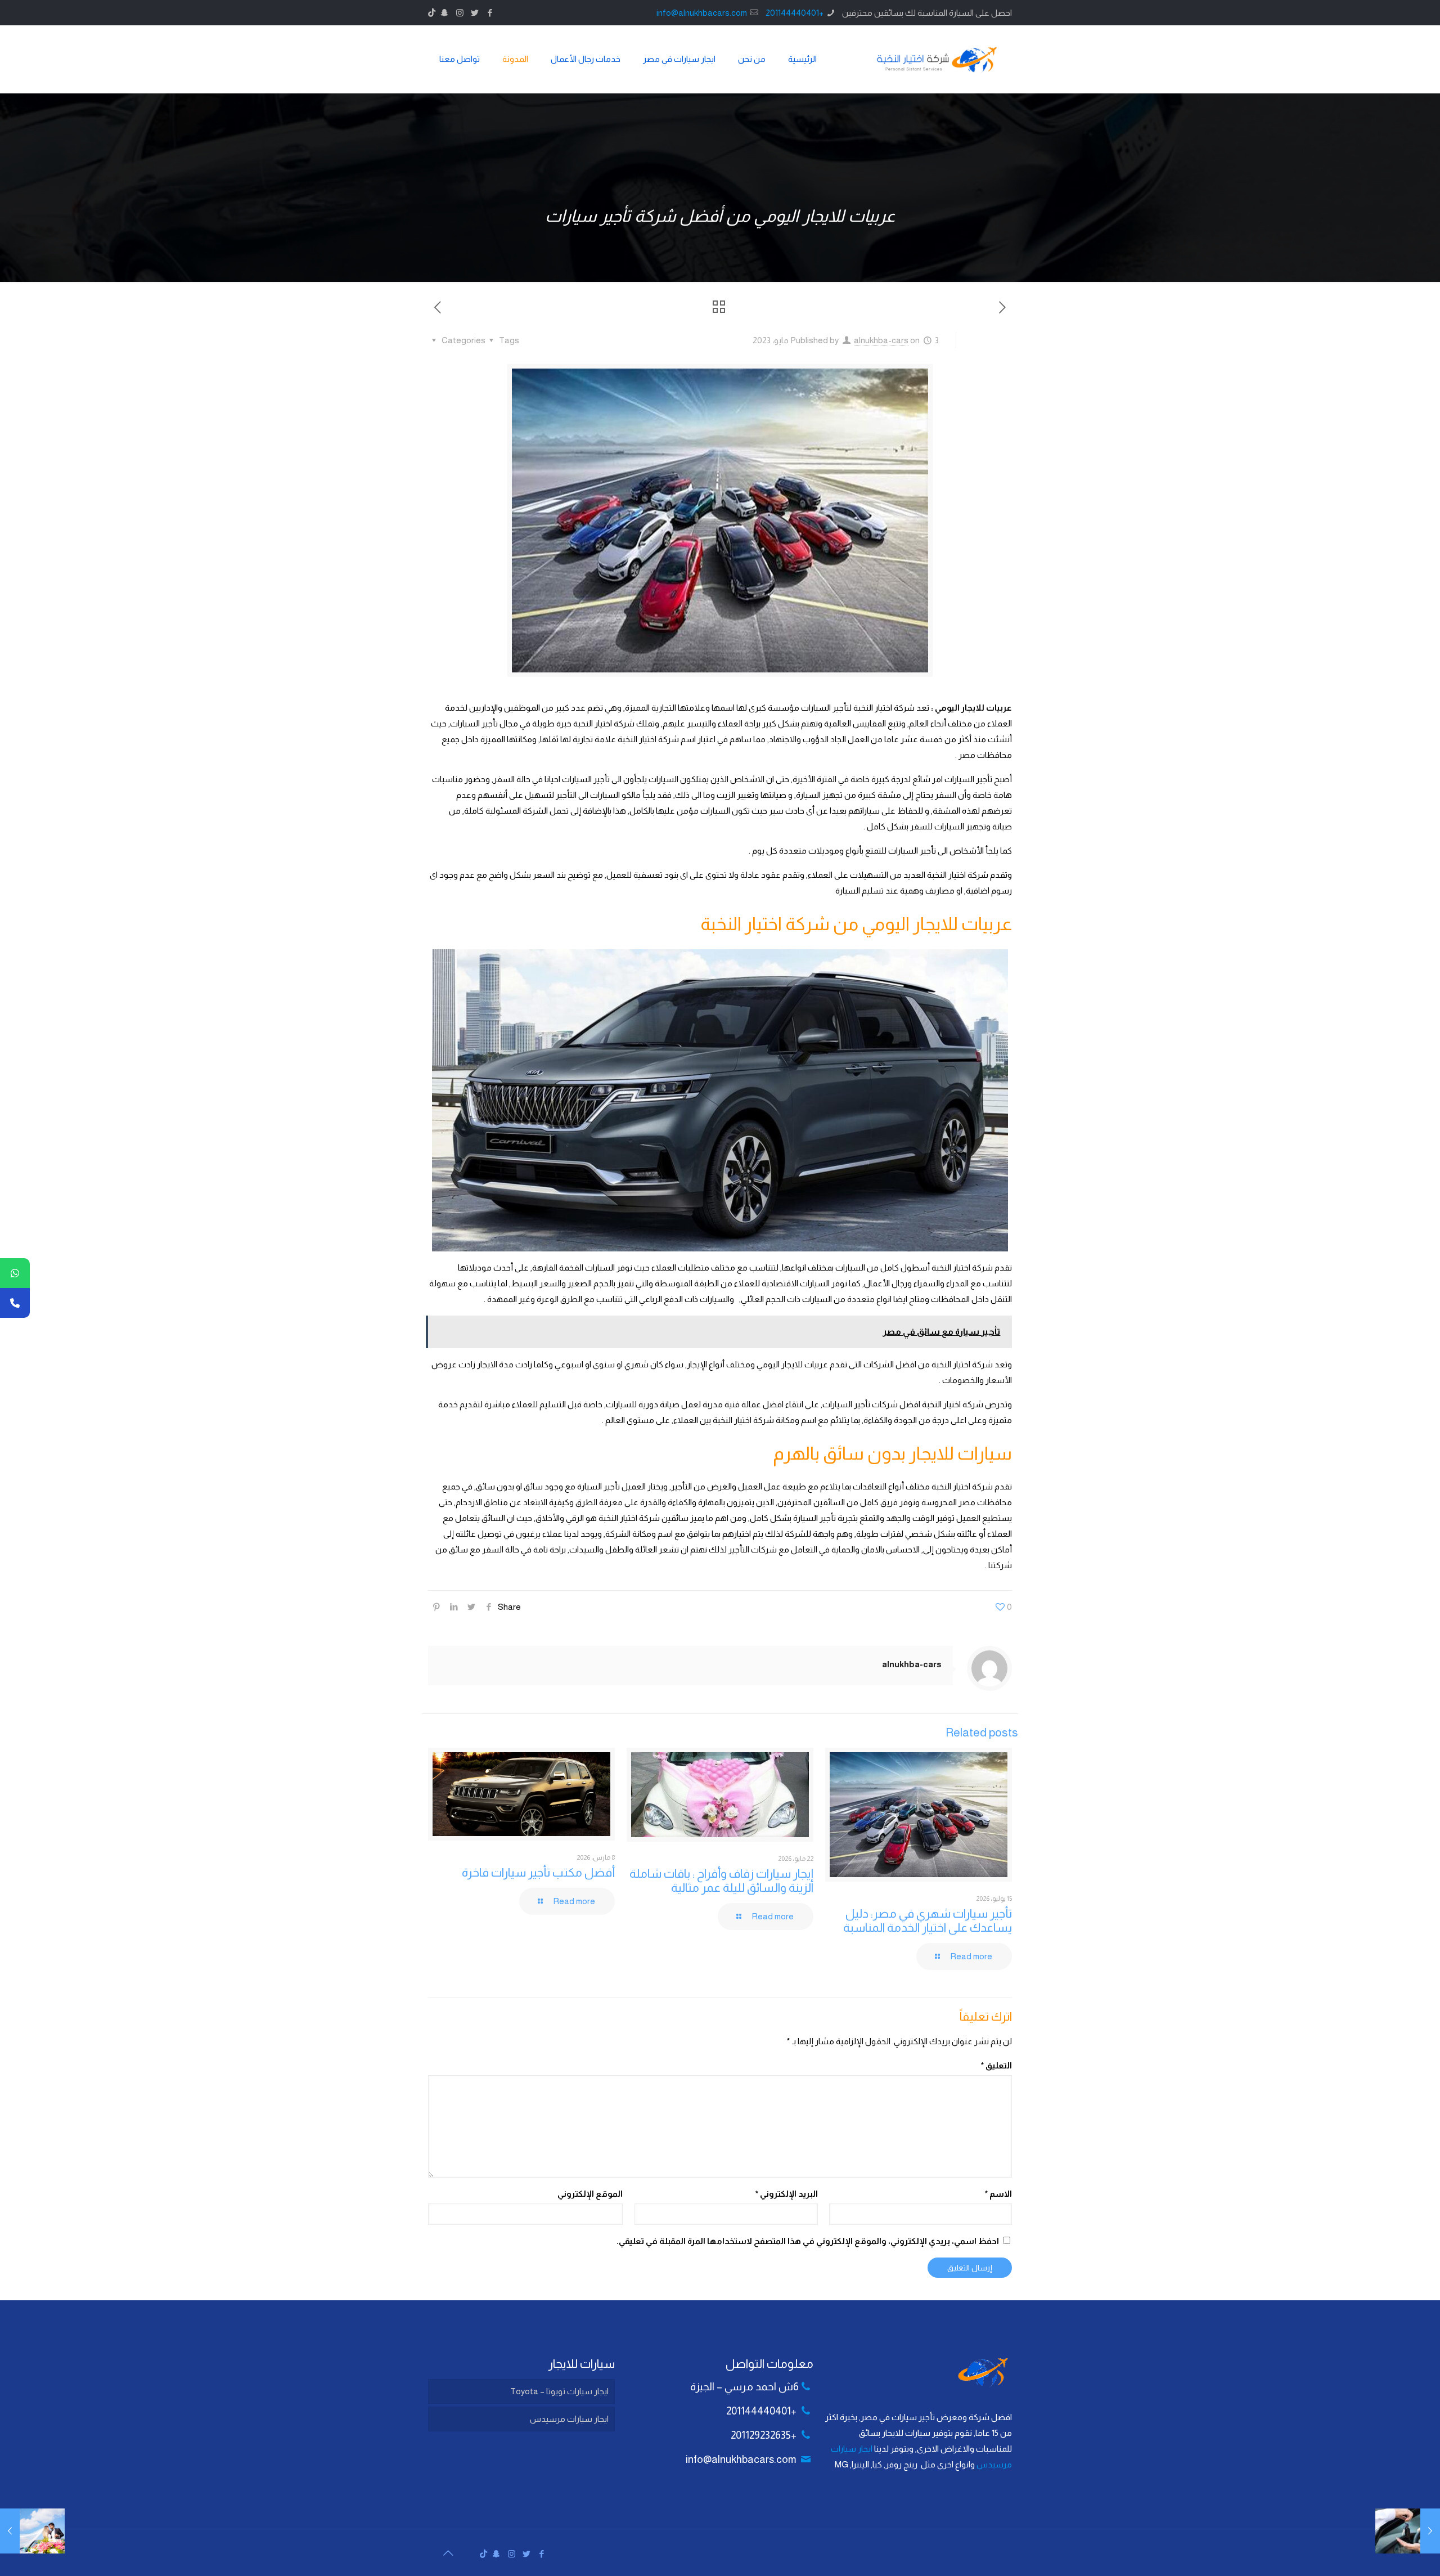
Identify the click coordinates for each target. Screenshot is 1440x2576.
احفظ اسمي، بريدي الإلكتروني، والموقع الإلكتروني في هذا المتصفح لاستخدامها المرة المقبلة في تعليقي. (808, 2241)
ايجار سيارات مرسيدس (569, 2419)
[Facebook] (490, 13)
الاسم (998, 2194)
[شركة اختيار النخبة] (937, 59)
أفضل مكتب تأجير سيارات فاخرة (538, 1872)
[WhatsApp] (15, 1273)
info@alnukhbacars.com (702, 13)
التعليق (996, 2065)
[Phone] (15, 1303)
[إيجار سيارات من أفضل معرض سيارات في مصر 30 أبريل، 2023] (1408, 2531)
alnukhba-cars (881, 340)
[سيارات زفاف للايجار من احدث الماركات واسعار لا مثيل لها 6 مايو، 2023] (32, 2531)
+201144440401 (795, 13)
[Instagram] (460, 13)
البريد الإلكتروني (786, 2194)
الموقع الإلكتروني (590, 2194)
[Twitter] (475, 13)
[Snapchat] (445, 13)
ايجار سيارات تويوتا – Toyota (559, 2391)
